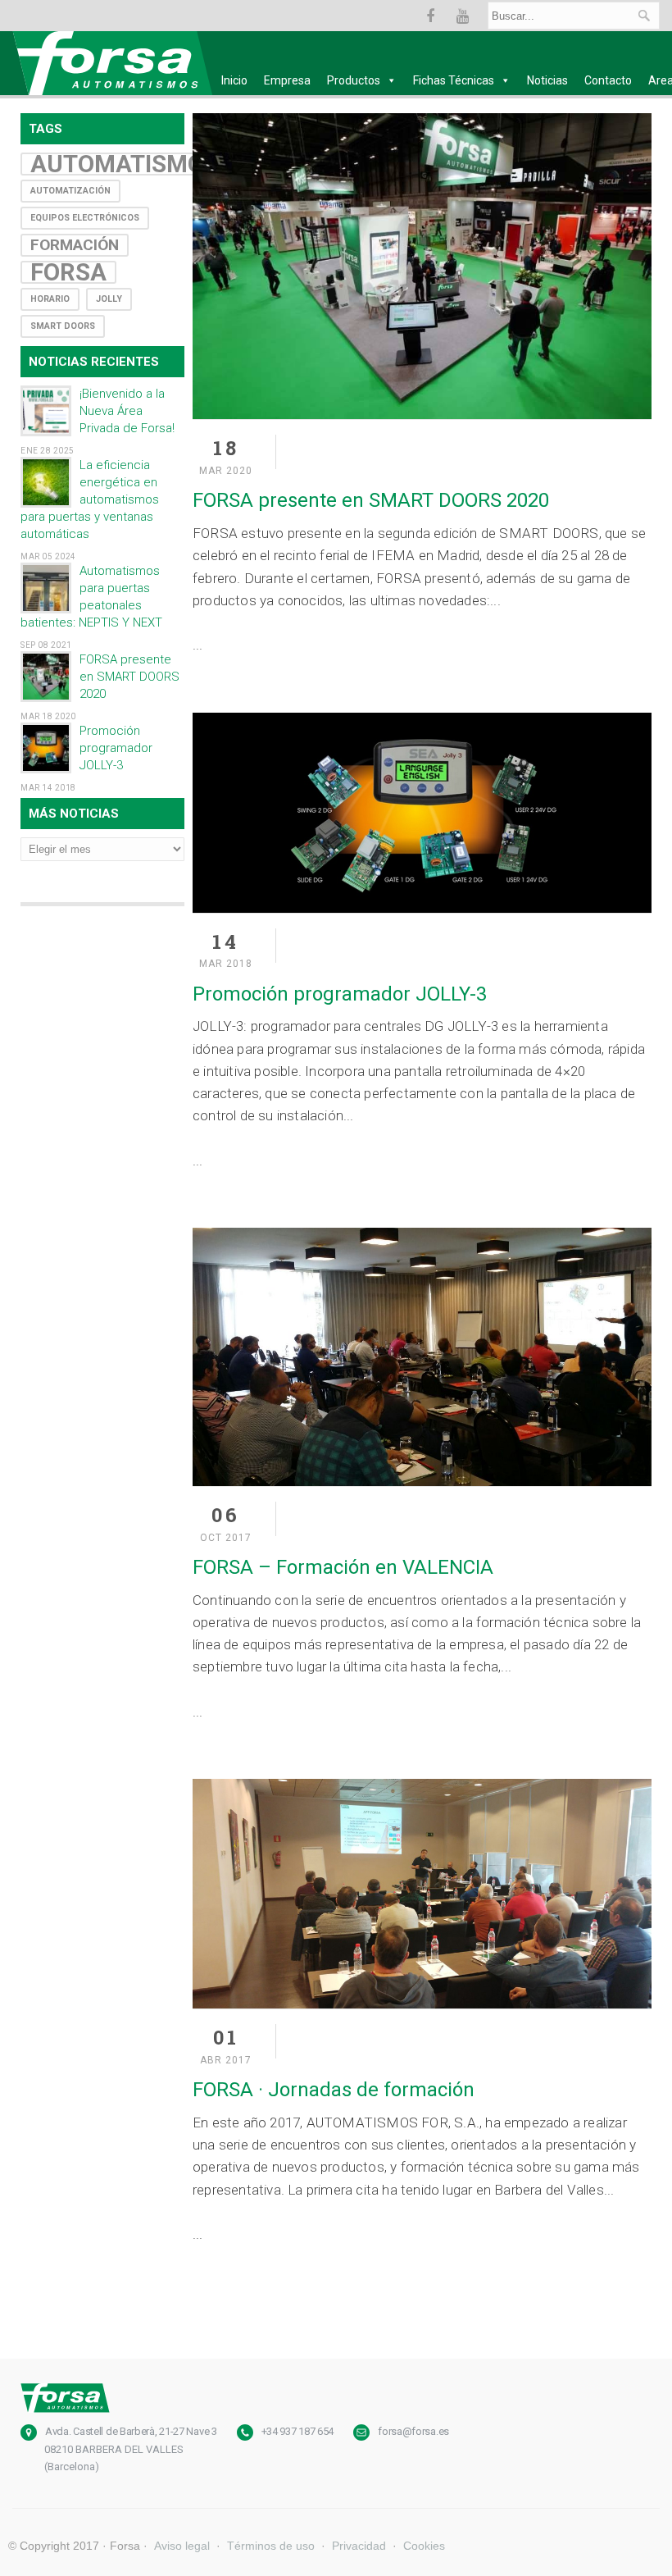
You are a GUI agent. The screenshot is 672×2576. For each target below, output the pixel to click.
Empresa (287, 80)
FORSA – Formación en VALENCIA (343, 1567)
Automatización (70, 191)
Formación (75, 245)
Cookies (424, 2546)
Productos (354, 80)
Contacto (608, 80)
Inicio (234, 80)
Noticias (547, 80)
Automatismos (125, 164)
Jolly (109, 299)
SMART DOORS (63, 326)
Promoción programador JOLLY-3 (116, 748)
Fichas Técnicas (454, 80)
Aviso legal (182, 2546)
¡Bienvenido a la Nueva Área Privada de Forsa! (127, 411)
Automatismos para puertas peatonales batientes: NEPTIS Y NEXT (91, 597)
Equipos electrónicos (85, 218)
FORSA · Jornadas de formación (334, 2090)
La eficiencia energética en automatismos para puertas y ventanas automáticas (90, 499)
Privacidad (359, 2546)
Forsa (68, 272)
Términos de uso (271, 2546)
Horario (50, 299)
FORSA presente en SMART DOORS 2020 (129, 677)
